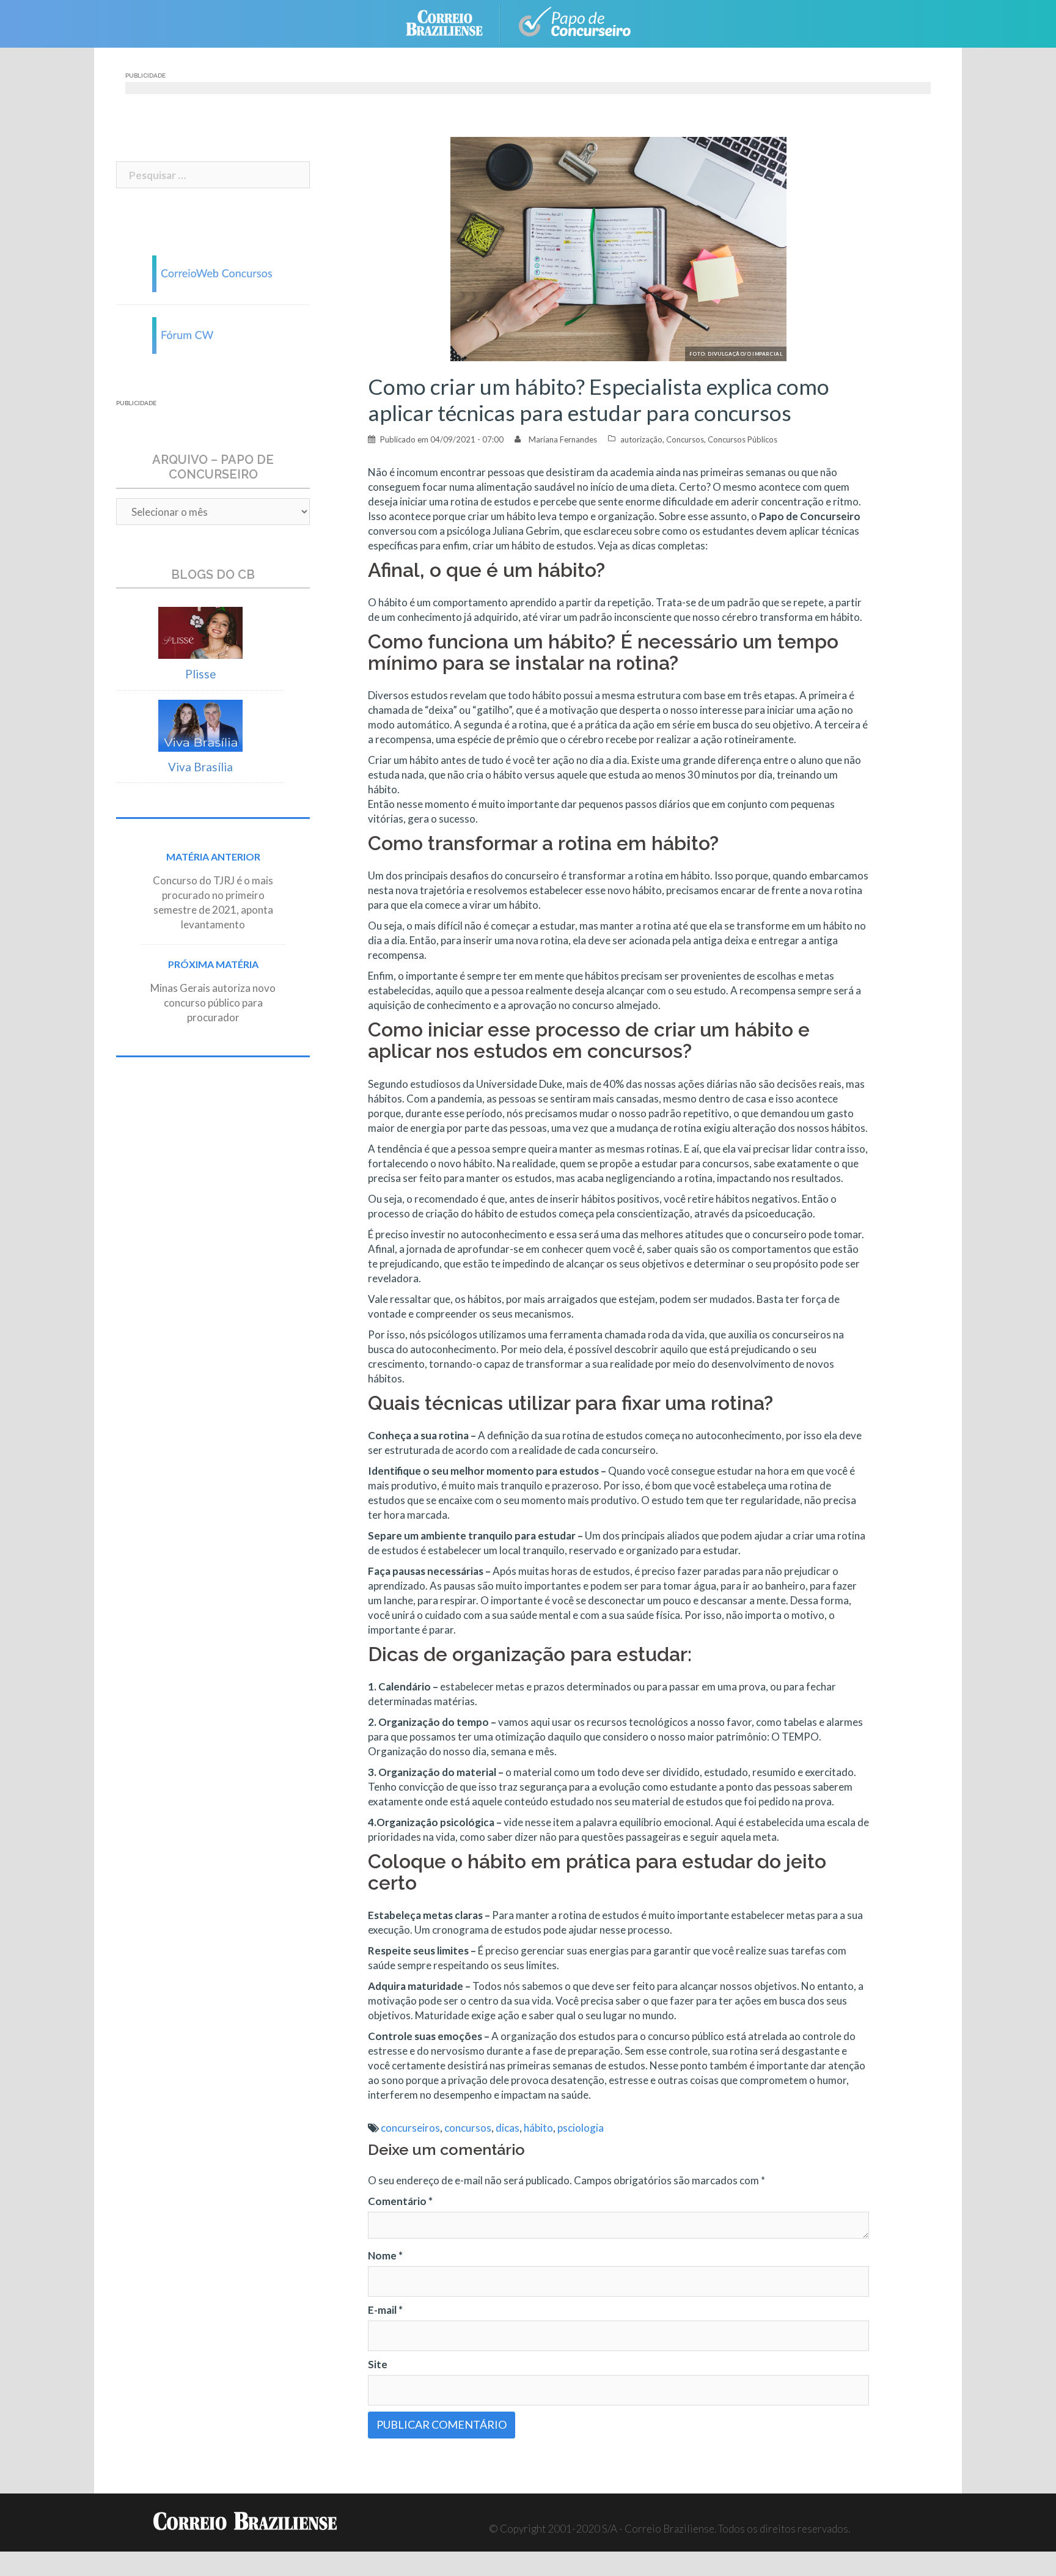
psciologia (581, 2128)
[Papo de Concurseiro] (577, 22)
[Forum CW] (213, 334)
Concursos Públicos (743, 439)
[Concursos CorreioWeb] (213, 272)
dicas (508, 2128)
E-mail (385, 2310)
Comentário (400, 2201)
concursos (468, 2128)
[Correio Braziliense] (454, 22)
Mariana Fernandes (563, 439)
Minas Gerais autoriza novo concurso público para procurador (213, 1003)
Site (378, 2364)
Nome (385, 2255)
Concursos (685, 439)
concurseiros (410, 2128)
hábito (538, 2128)
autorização (641, 439)
